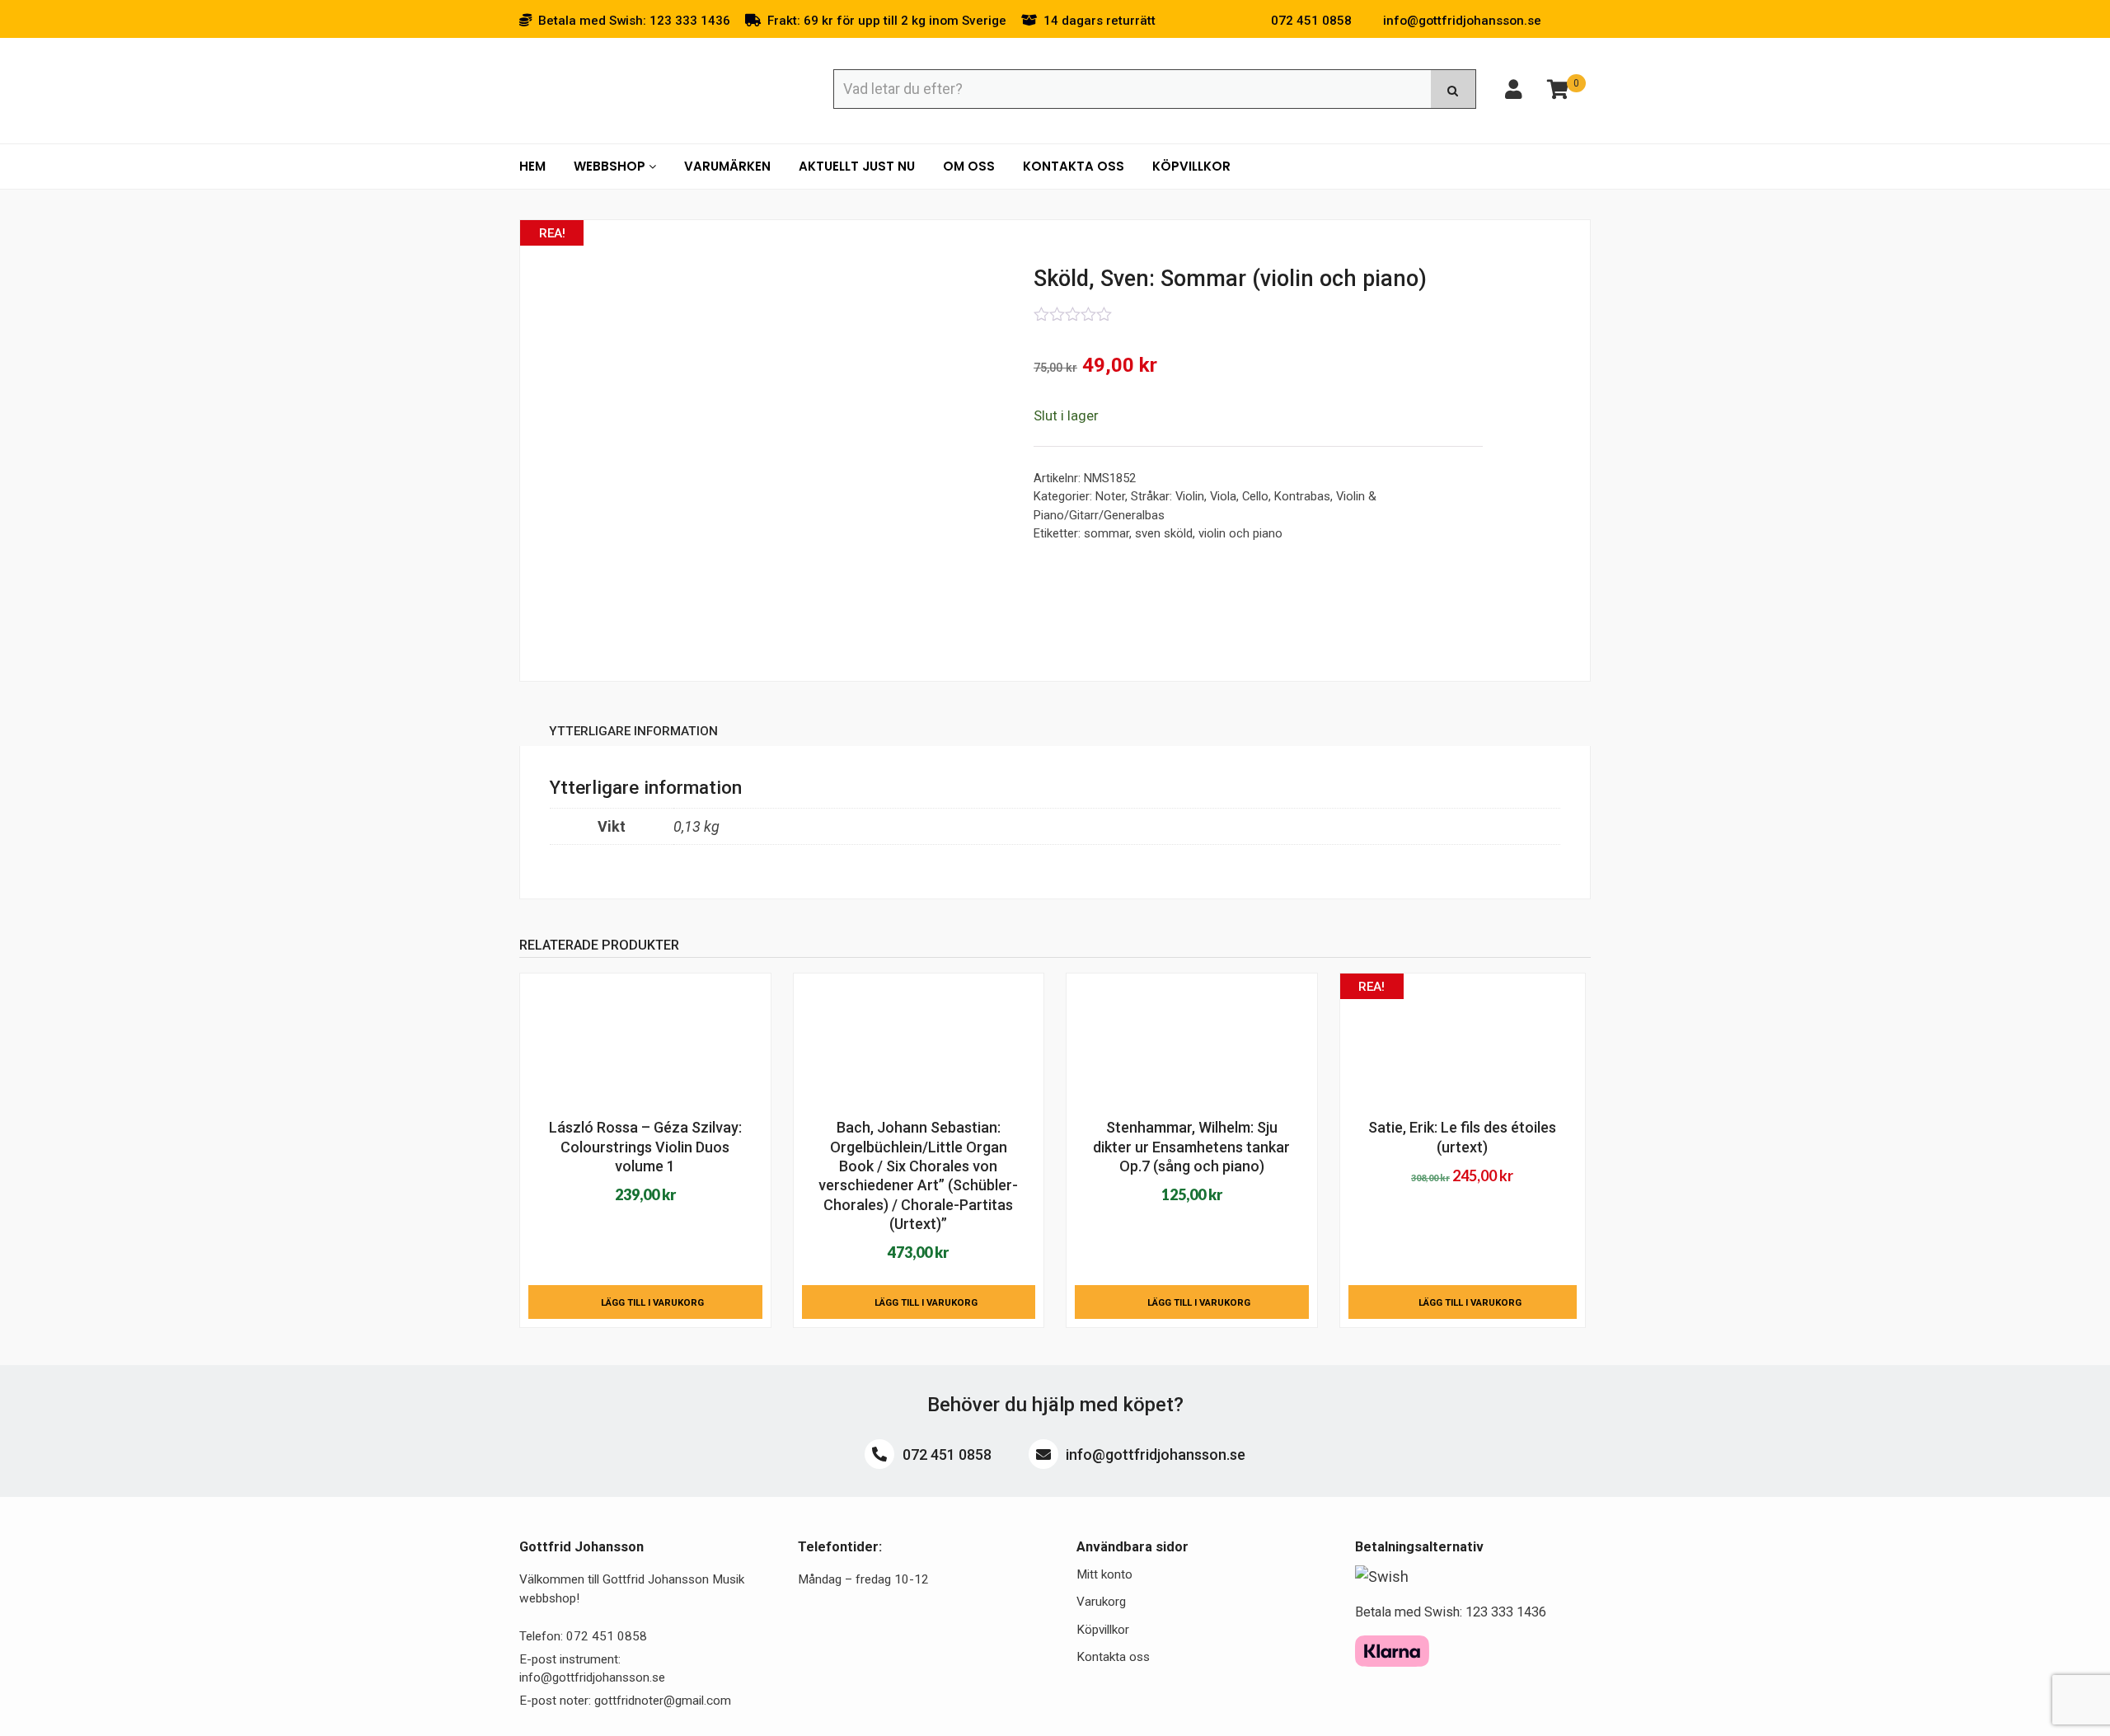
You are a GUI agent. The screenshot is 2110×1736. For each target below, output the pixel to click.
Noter (1110, 496)
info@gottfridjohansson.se (1154, 1454)
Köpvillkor (1191, 166)
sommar (1107, 533)
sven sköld (1164, 533)
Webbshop (611, 166)
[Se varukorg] (1558, 92)
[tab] (633, 734)
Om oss (969, 166)
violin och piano (1240, 533)
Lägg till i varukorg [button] (652, 1302)
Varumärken (727, 166)
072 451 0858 (945, 1454)
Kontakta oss (1074, 166)
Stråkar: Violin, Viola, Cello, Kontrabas (1231, 496)
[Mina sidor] (1513, 92)
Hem (532, 166)
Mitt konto (1104, 1574)
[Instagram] (1586, 21)
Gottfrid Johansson (639, 88)
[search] (1453, 89)
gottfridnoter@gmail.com (663, 1701)
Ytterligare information (633, 731)
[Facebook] (1561, 21)
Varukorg (1101, 1602)
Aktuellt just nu (857, 166)
